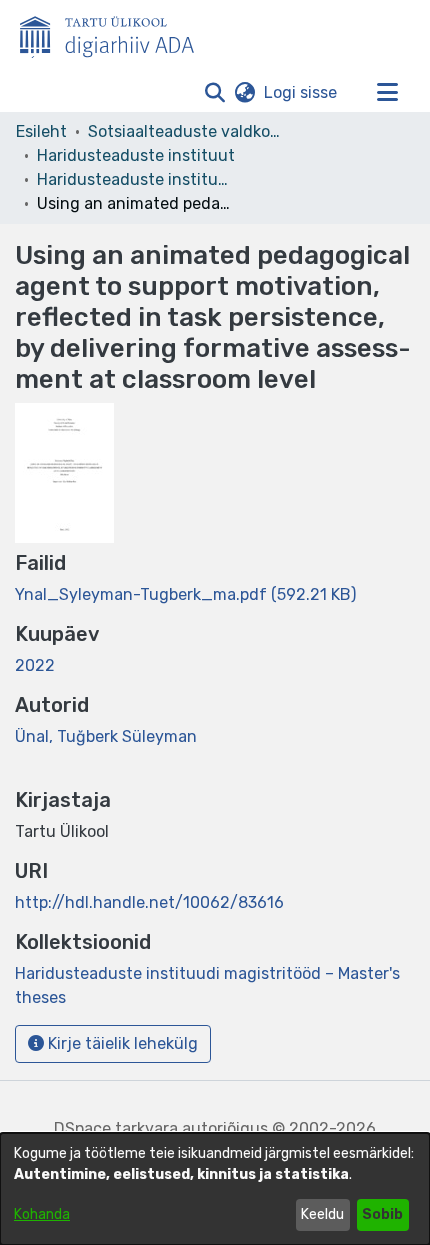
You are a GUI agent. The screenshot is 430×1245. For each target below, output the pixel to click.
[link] (185, 594)
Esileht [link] (41, 131)
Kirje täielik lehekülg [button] (121, 1043)
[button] (214, 93)
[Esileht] (115, 33)
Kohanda (42, 1214)
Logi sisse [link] (301, 92)
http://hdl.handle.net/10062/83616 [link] (149, 902)
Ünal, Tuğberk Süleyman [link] (106, 736)
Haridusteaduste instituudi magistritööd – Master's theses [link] (137, 179)
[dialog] (215, 1189)
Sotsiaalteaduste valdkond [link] (188, 131)
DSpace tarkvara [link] (116, 1128)
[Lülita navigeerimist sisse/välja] (387, 93)
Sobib (382, 1214)
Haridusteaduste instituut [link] (136, 155)
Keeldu (322, 1214)
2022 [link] (35, 665)
